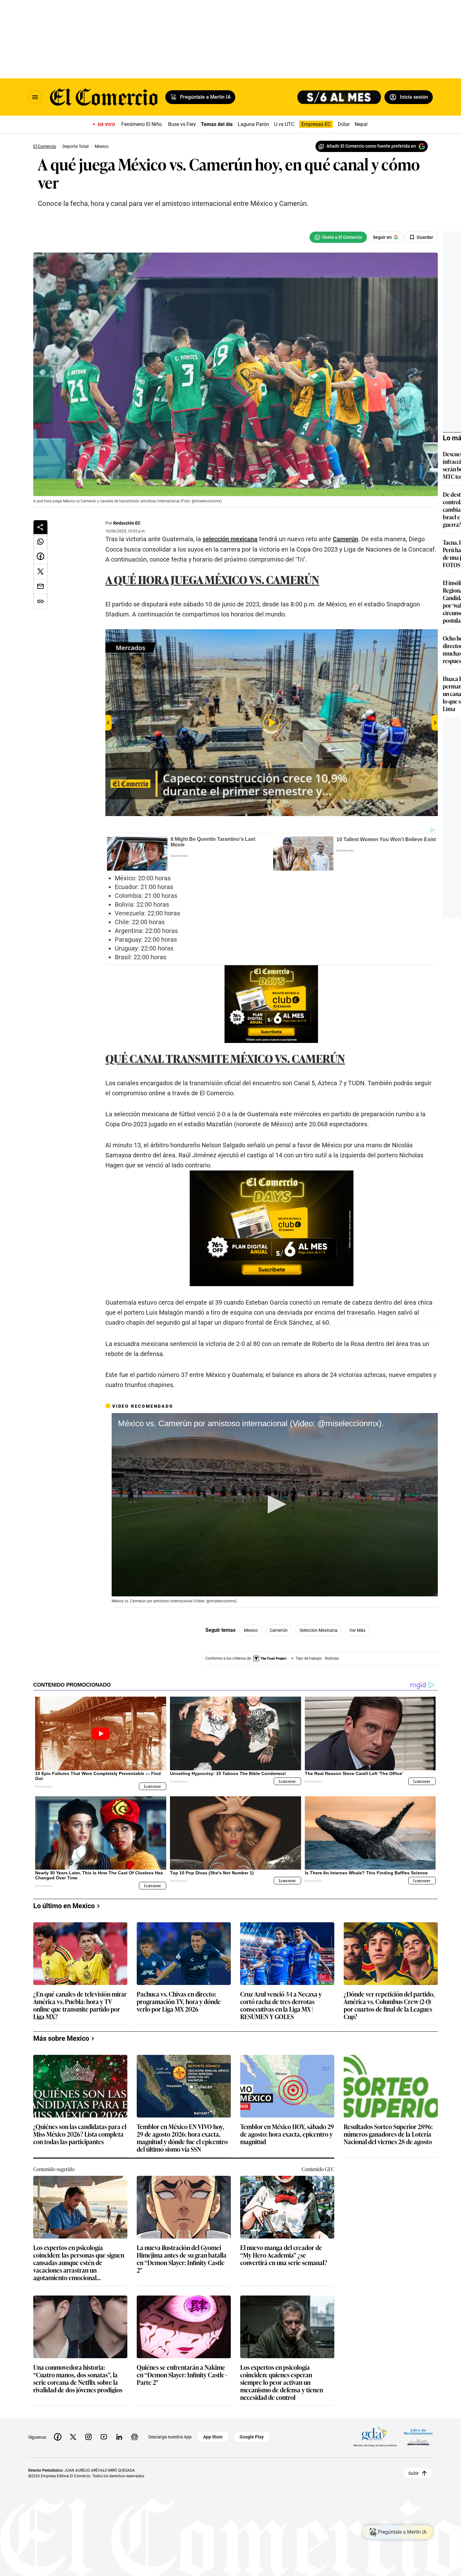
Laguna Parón (253, 124)
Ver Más (357, 1630)
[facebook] (58, 2437)
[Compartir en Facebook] (40, 557)
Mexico (251, 1630)
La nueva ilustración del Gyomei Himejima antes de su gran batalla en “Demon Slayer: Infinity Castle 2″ (182, 2259)
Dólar (344, 124)
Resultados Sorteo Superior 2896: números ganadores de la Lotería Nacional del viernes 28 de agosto (388, 2134)
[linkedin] (119, 2437)
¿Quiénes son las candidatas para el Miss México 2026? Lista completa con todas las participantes (80, 2134)
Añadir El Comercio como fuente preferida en (371, 146)
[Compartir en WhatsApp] (40, 542)
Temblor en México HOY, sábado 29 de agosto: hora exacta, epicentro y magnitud (287, 2134)
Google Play (252, 2437)
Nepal (361, 124)
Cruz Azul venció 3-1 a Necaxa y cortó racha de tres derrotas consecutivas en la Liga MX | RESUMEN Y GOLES (281, 2005)
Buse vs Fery (182, 124)
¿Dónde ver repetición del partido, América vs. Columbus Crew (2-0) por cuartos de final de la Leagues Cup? (389, 2005)
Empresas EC (316, 124)
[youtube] (104, 2437)
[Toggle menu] (35, 97)
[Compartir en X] (40, 572)
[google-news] (135, 2437)
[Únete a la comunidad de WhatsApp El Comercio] (338, 237)
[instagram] (88, 2437)
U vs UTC (284, 124)
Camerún (279, 1630)
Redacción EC (127, 523)
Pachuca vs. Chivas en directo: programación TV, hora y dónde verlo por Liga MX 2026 (179, 2002)
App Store (213, 2437)
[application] (275, 1505)
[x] (73, 2437)
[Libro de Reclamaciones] (418, 2437)
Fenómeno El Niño (142, 124)
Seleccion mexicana (318, 1630)
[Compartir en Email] (40, 587)
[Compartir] (40, 527)
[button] (275, 1504)
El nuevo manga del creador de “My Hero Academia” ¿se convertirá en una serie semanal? (284, 2255)
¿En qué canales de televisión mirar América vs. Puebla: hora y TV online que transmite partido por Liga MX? (80, 2005)
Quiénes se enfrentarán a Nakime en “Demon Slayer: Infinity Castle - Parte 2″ (182, 2375)
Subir (413, 2473)
